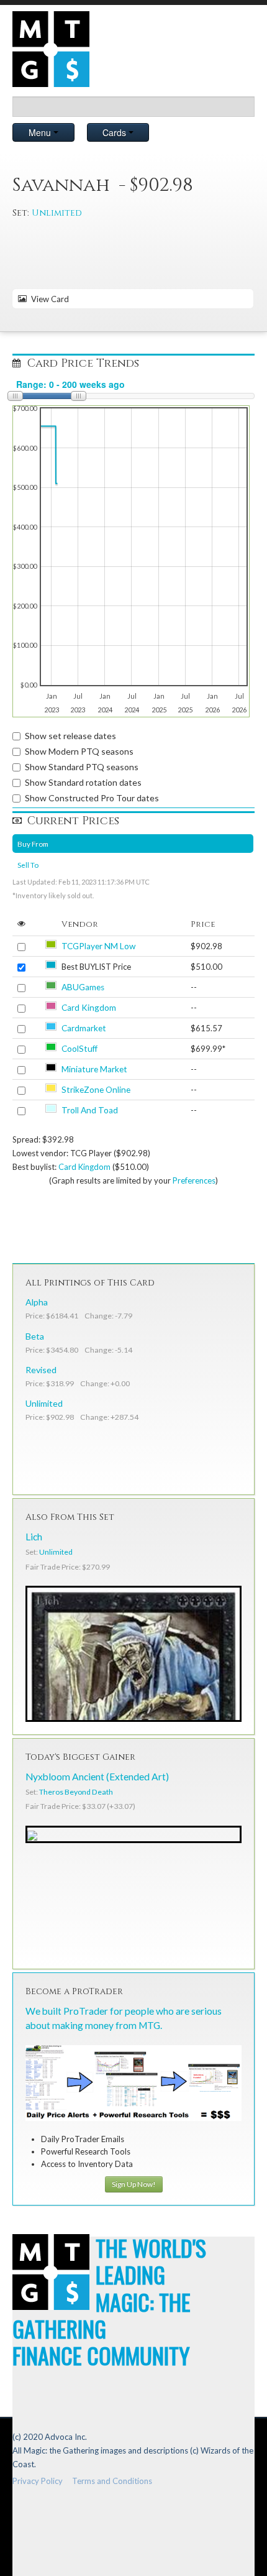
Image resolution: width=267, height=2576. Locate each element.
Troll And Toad (90, 1110)
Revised (41, 1370)
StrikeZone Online (96, 1090)
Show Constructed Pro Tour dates (92, 798)
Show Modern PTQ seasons (79, 751)
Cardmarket (84, 1028)
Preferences (194, 1180)
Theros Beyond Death (76, 1792)
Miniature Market (94, 1069)
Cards (115, 132)
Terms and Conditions (112, 2481)
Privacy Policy (38, 2481)
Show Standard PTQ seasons (82, 767)
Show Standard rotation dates (83, 782)
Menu (41, 132)
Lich (34, 1537)
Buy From (33, 844)
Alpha (37, 1302)
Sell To (28, 865)
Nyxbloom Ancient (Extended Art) (97, 1777)
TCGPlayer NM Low (98, 946)
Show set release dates (70, 736)
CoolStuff (79, 1049)
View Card (48, 299)
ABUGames (83, 987)
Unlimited (57, 213)
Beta (35, 1336)
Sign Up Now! (134, 2184)
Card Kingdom (89, 1008)
